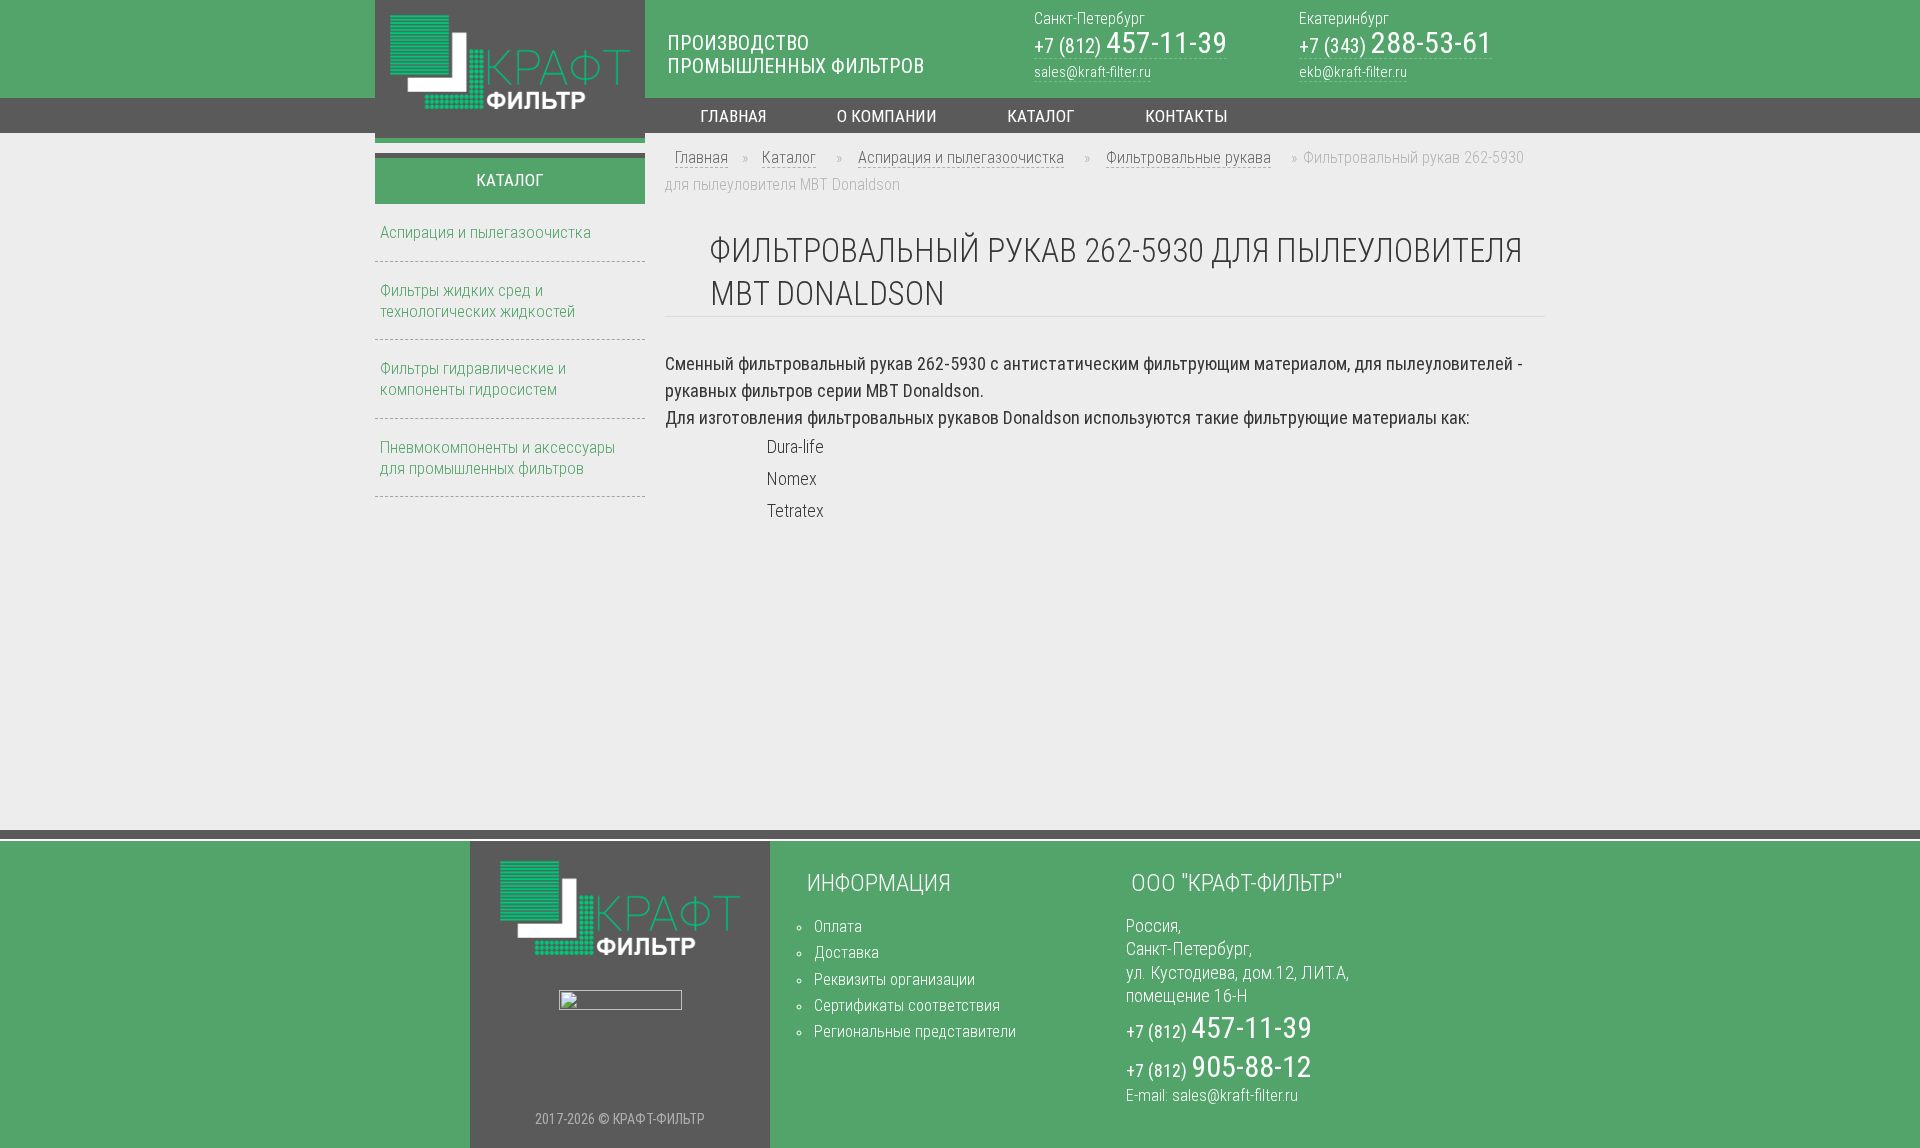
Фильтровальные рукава (1188, 157)
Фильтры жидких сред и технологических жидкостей (477, 300)
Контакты (1186, 116)
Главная (733, 116)
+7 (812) (1130, 46)
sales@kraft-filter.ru (1092, 72)
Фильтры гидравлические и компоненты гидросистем (473, 378)
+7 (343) (1395, 46)
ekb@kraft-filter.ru (1353, 72)
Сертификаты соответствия (907, 1005)
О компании (887, 116)
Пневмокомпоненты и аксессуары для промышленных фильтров (497, 457)
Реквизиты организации (894, 979)
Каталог (1041, 116)
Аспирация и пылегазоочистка (961, 157)
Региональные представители (915, 1031)
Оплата (838, 926)
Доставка (846, 952)
